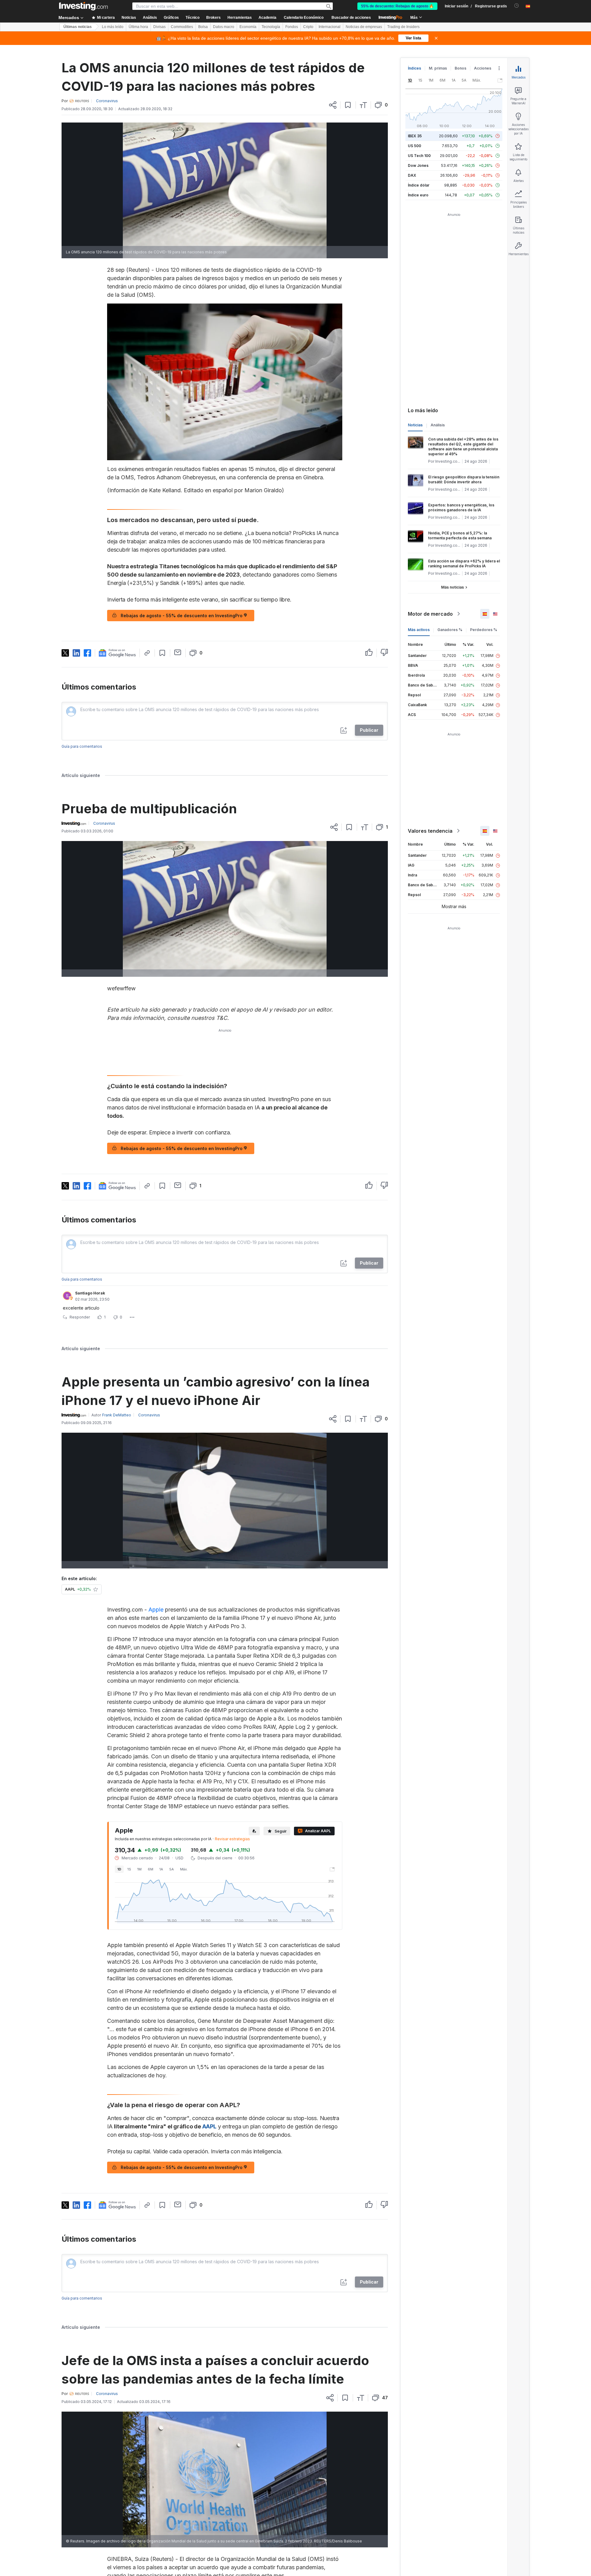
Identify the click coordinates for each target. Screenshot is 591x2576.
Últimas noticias (78, 27)
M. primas (438, 68)
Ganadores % (450, 630)
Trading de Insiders (403, 27)
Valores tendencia (430, 831)
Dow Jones (418, 165)
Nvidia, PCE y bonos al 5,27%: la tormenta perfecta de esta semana (460, 535)
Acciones (483, 68)
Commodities (182, 27)
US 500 (414, 146)
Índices (414, 68)
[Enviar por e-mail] (178, 652)
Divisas (159, 27)
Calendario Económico (304, 18)
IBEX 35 (415, 136)
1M (139, 1869)
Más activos (419, 630)
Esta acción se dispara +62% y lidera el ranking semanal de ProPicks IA (464, 563)
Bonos (460, 68)
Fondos (292, 27)
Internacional (330, 27)
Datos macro (224, 27)
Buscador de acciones (351, 18)
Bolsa (203, 27)
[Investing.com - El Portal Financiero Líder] (83, 6)
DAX (412, 175)
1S (129, 1869)
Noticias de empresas (364, 27)
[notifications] (517, 6)
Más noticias (452, 587)
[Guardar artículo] (348, 105)
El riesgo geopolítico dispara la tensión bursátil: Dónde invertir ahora (464, 479)
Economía (248, 27)
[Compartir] (333, 105)
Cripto (308, 27)
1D (119, 1869)
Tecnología (271, 27)
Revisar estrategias (232, 1839)
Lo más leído (113, 27)
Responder (80, 1317)
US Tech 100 (419, 156)
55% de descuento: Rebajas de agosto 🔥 (397, 6)
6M (151, 1869)
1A (161, 1869)
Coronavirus (107, 101)
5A (172, 1869)
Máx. (184, 1869)
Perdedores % (484, 630)
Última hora (138, 27)
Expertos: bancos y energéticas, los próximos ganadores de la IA (461, 507)
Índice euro (418, 195)
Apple (156, 1610)
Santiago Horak (90, 1293)
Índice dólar (419, 185)
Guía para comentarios (82, 746)
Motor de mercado (430, 614)
